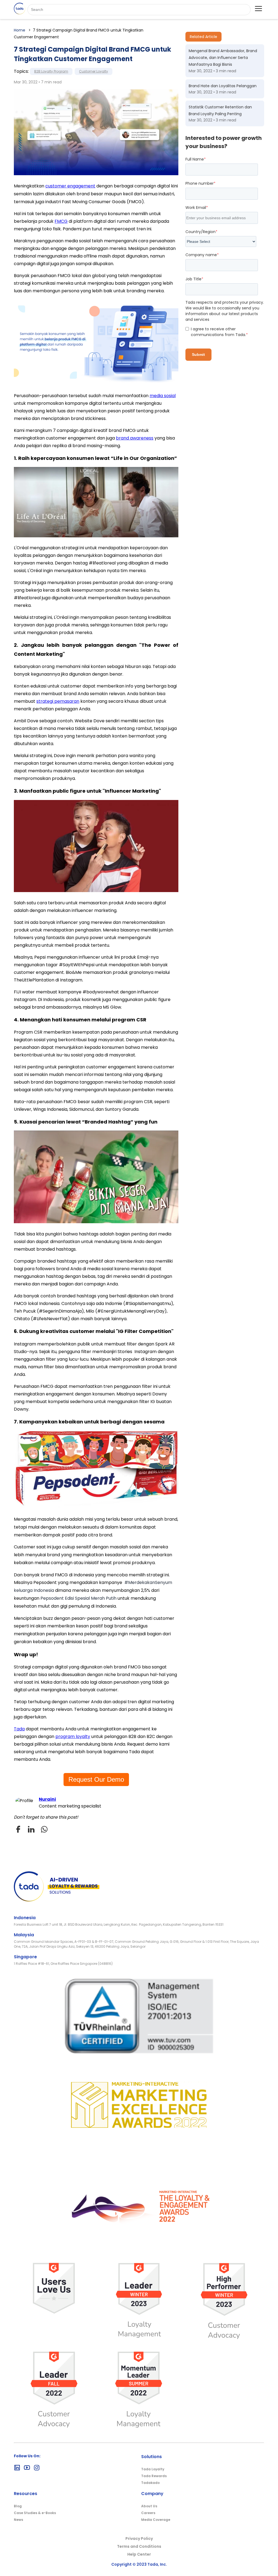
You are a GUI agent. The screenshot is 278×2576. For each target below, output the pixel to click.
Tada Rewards (154, 2476)
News (18, 2520)
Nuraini (47, 1799)
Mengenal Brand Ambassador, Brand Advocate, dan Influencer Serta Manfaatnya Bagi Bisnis (223, 58)
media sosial (163, 396)
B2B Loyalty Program (51, 71)
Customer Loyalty (94, 71)
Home (20, 30)
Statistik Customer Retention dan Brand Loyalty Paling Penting (220, 110)
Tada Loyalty (153, 2469)
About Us (149, 2506)
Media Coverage (156, 2520)
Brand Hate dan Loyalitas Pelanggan (223, 86)
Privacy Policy (139, 2539)
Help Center (139, 2554)
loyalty (83, 1736)
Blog (18, 2506)
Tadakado (150, 2483)
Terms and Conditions (139, 2546)
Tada (19, 1729)
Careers (148, 2513)
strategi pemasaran (58, 701)
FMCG (61, 221)
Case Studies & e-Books (35, 2513)
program (66, 1736)
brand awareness (135, 438)
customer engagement (70, 186)
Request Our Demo (96, 1779)
